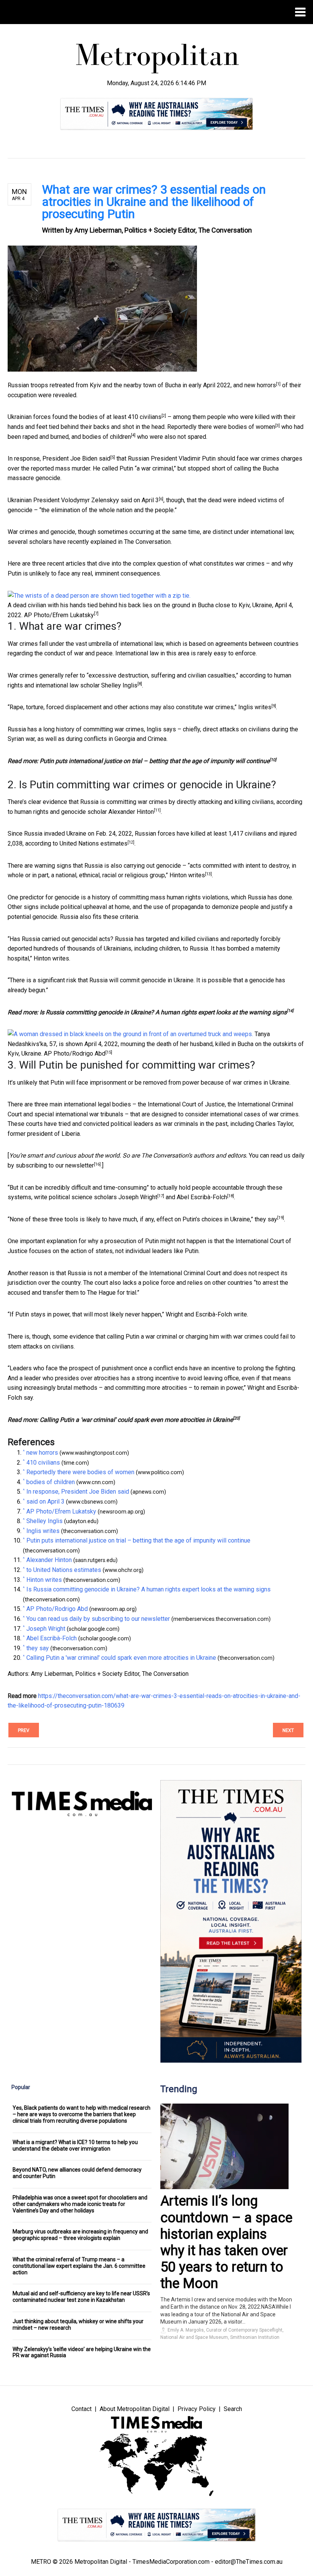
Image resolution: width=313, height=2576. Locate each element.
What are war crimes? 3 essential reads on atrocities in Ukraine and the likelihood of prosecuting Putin (154, 202)
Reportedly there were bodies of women (221, 427)
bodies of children (107, 437)
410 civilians (145, 417)
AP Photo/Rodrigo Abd (75, 1054)
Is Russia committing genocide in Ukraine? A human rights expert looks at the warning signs (163, 1012)
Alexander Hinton (131, 812)
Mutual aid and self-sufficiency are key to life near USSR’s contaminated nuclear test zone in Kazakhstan (81, 2297)
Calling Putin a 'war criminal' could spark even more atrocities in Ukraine (136, 1420)
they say (266, 1219)
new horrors (260, 385)
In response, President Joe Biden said (59, 458)
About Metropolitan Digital (135, 2409)
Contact (81, 2409)
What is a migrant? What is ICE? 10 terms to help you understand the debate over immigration (75, 2145)
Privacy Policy (197, 2409)
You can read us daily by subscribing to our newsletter (98, 1619)
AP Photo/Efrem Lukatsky (59, 615)
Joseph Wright (138, 1197)
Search (233, 2409)
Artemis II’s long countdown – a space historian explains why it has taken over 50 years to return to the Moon (226, 2242)
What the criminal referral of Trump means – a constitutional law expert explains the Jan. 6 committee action (79, 2266)
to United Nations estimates (90, 843)
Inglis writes (255, 707)
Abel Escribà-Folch (202, 1197)
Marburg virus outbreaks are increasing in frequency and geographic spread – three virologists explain (80, 2235)
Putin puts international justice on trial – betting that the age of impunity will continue (155, 761)
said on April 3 (140, 500)
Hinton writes (187, 875)
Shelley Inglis (119, 685)
